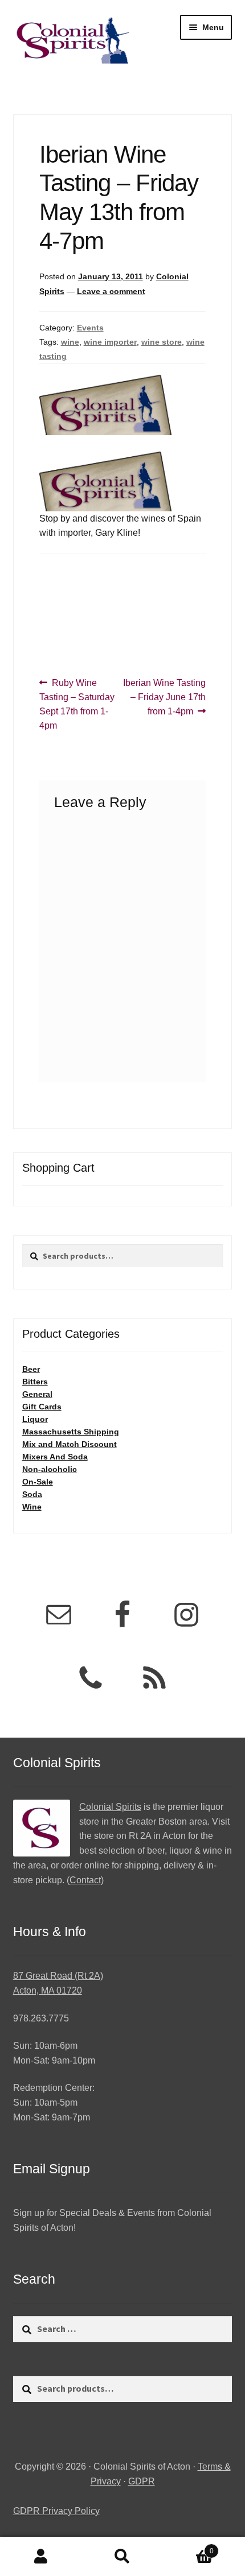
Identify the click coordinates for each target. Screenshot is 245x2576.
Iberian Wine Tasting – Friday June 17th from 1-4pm (164, 697)
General (37, 1394)
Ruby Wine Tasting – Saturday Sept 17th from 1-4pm (77, 704)
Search (122, 2557)
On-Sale (38, 1482)
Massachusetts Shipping (71, 1432)
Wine (32, 1507)
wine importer (110, 342)
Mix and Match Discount (70, 1444)
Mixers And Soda (55, 1457)
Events (90, 328)
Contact (85, 1880)
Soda (32, 1494)
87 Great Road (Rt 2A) (58, 1976)
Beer (31, 1369)
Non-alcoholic (50, 1469)
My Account (41, 2557)
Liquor (35, 1419)
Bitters (35, 1382)
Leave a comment (111, 291)
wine (70, 342)
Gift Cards (42, 1407)
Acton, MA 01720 (48, 1990)
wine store (162, 342)
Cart (189, 2547)
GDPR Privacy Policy (56, 2511)
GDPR (142, 2481)
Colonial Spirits (110, 1807)
